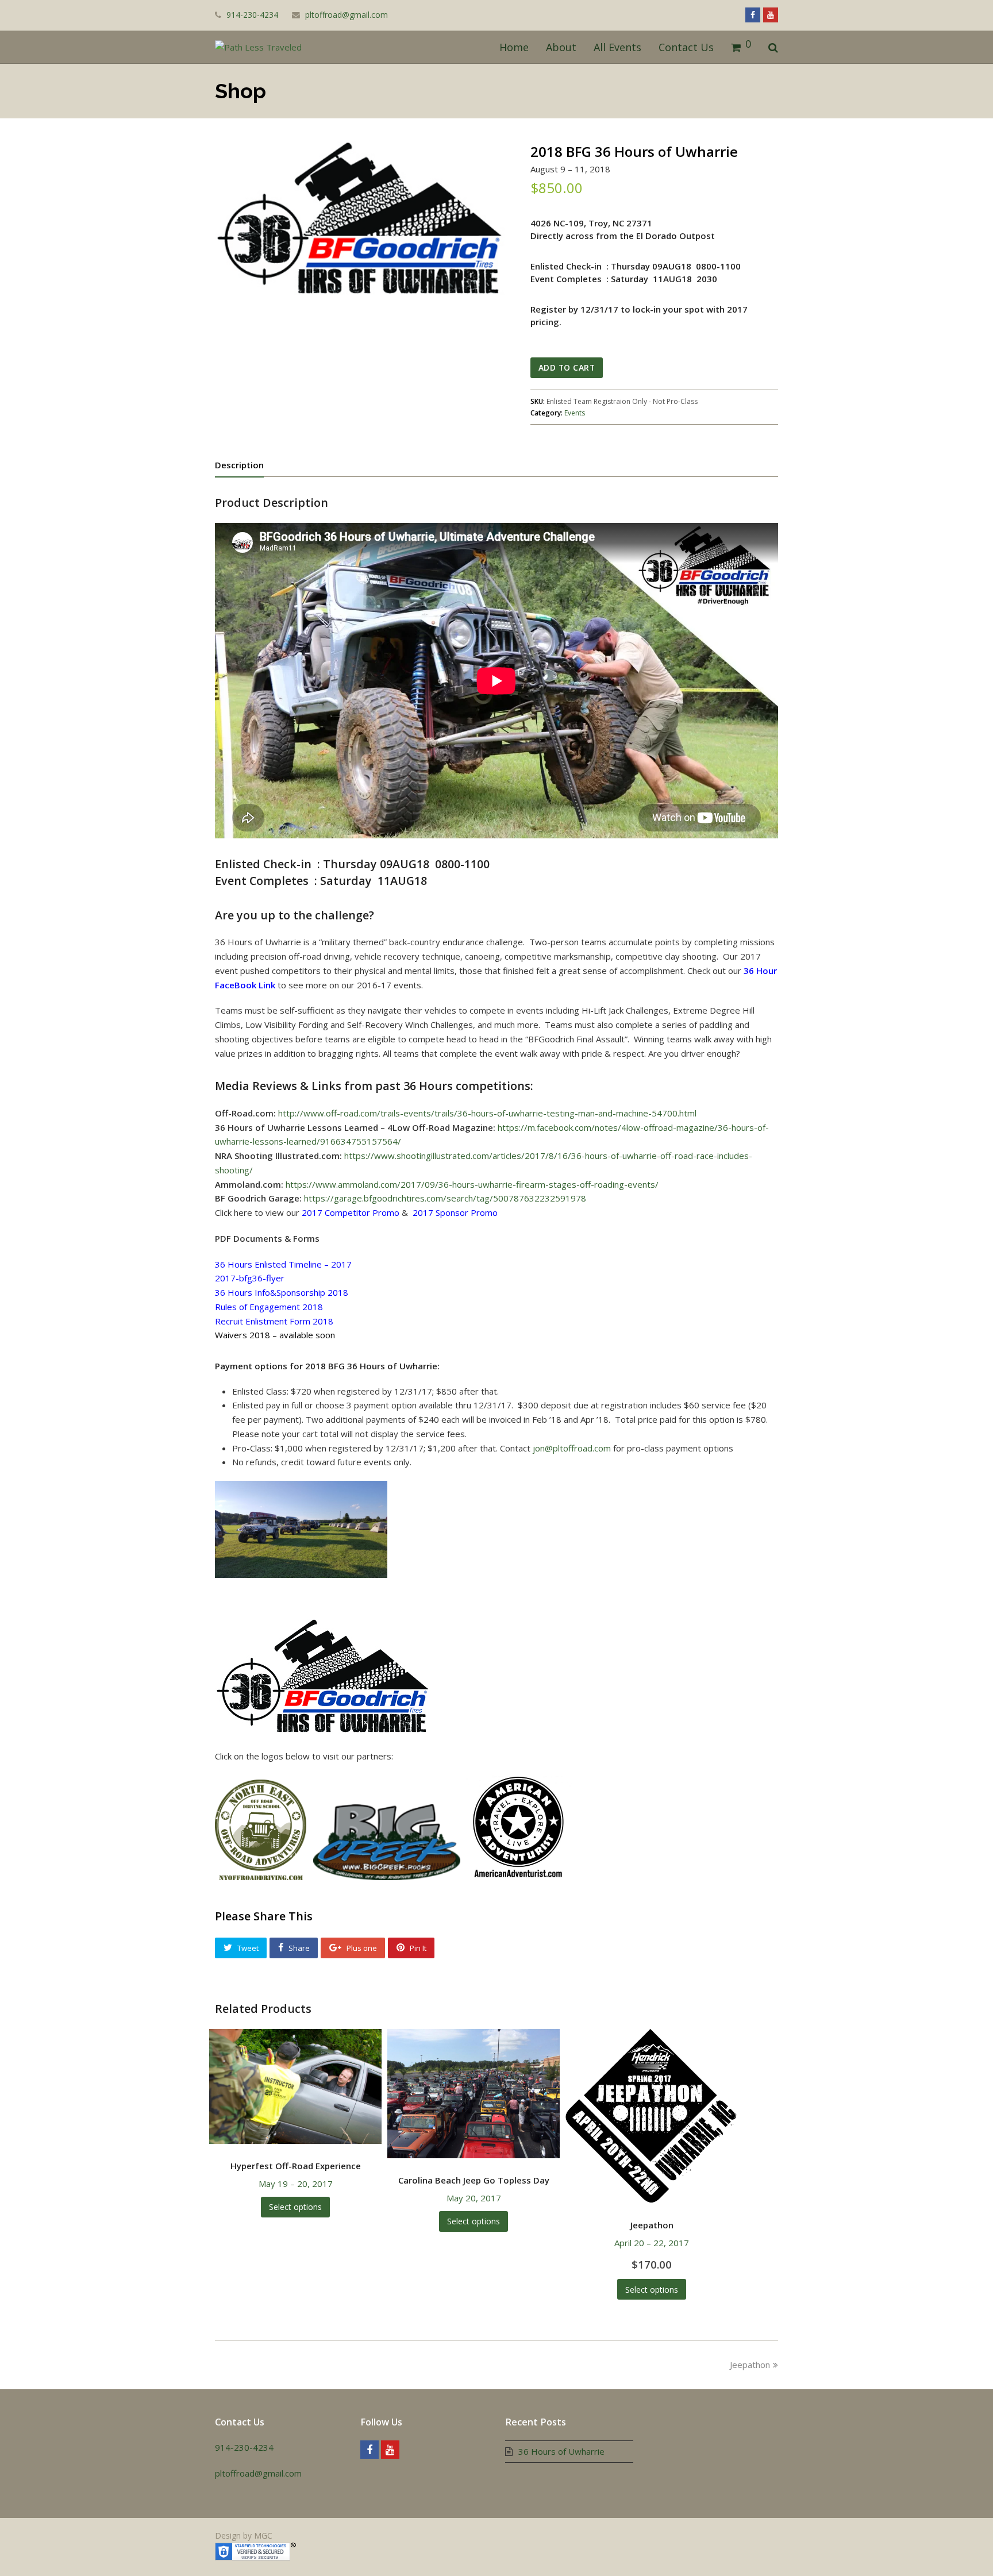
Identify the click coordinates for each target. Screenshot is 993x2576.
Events (575, 413)
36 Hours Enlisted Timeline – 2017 (283, 1264)
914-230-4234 (244, 2447)
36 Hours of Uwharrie (561, 2451)
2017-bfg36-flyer (250, 1278)
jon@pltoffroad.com (572, 1448)
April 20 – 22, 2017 (652, 2245)
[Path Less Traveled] (258, 47)
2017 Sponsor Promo (455, 1212)
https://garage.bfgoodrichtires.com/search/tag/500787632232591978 (445, 1198)
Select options (295, 2207)
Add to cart (567, 367)
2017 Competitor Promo (351, 1212)
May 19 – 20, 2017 (296, 2175)
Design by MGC (244, 2535)
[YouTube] (390, 2450)
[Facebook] (370, 2450)
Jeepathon (750, 2365)
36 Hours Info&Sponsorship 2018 (282, 1292)
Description (239, 465)
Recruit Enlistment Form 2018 (274, 1321)
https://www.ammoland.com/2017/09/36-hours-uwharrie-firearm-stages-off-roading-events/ (472, 1184)
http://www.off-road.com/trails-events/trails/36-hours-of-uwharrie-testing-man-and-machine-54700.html (487, 1113)
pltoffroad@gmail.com (347, 15)
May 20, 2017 (474, 2189)
